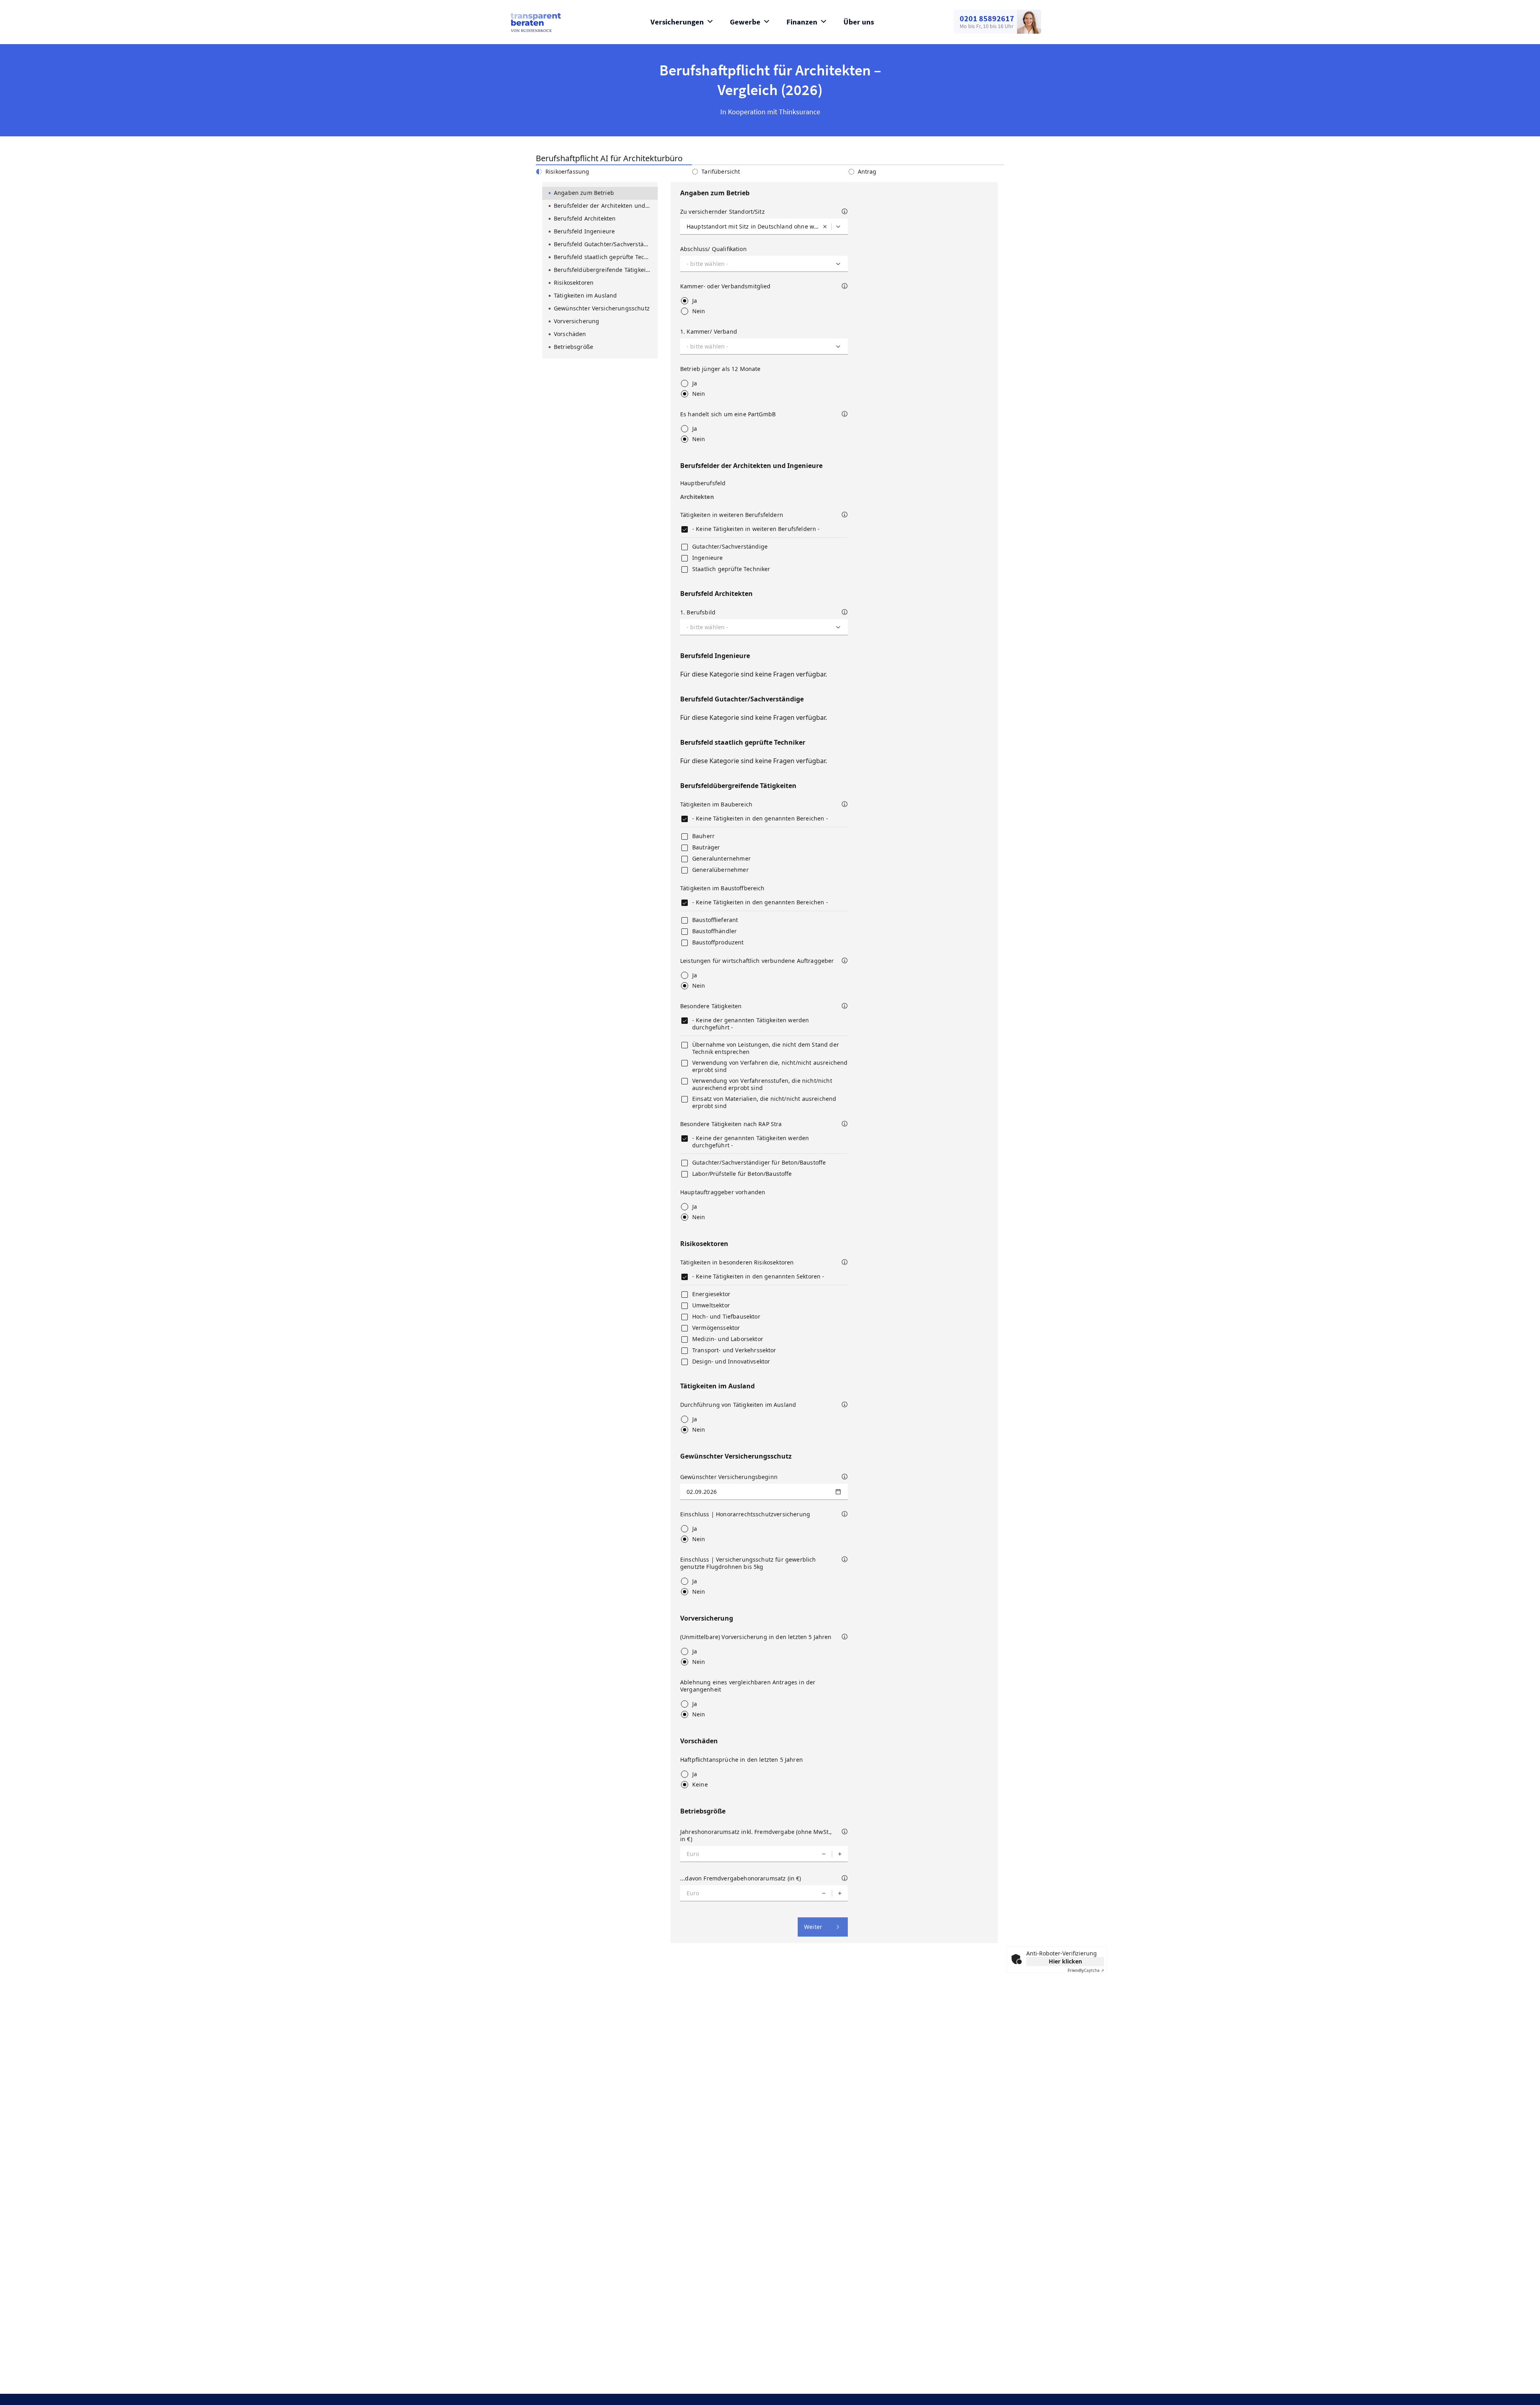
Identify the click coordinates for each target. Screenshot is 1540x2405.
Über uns (859, 22)
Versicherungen (677, 22)
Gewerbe (745, 22)
